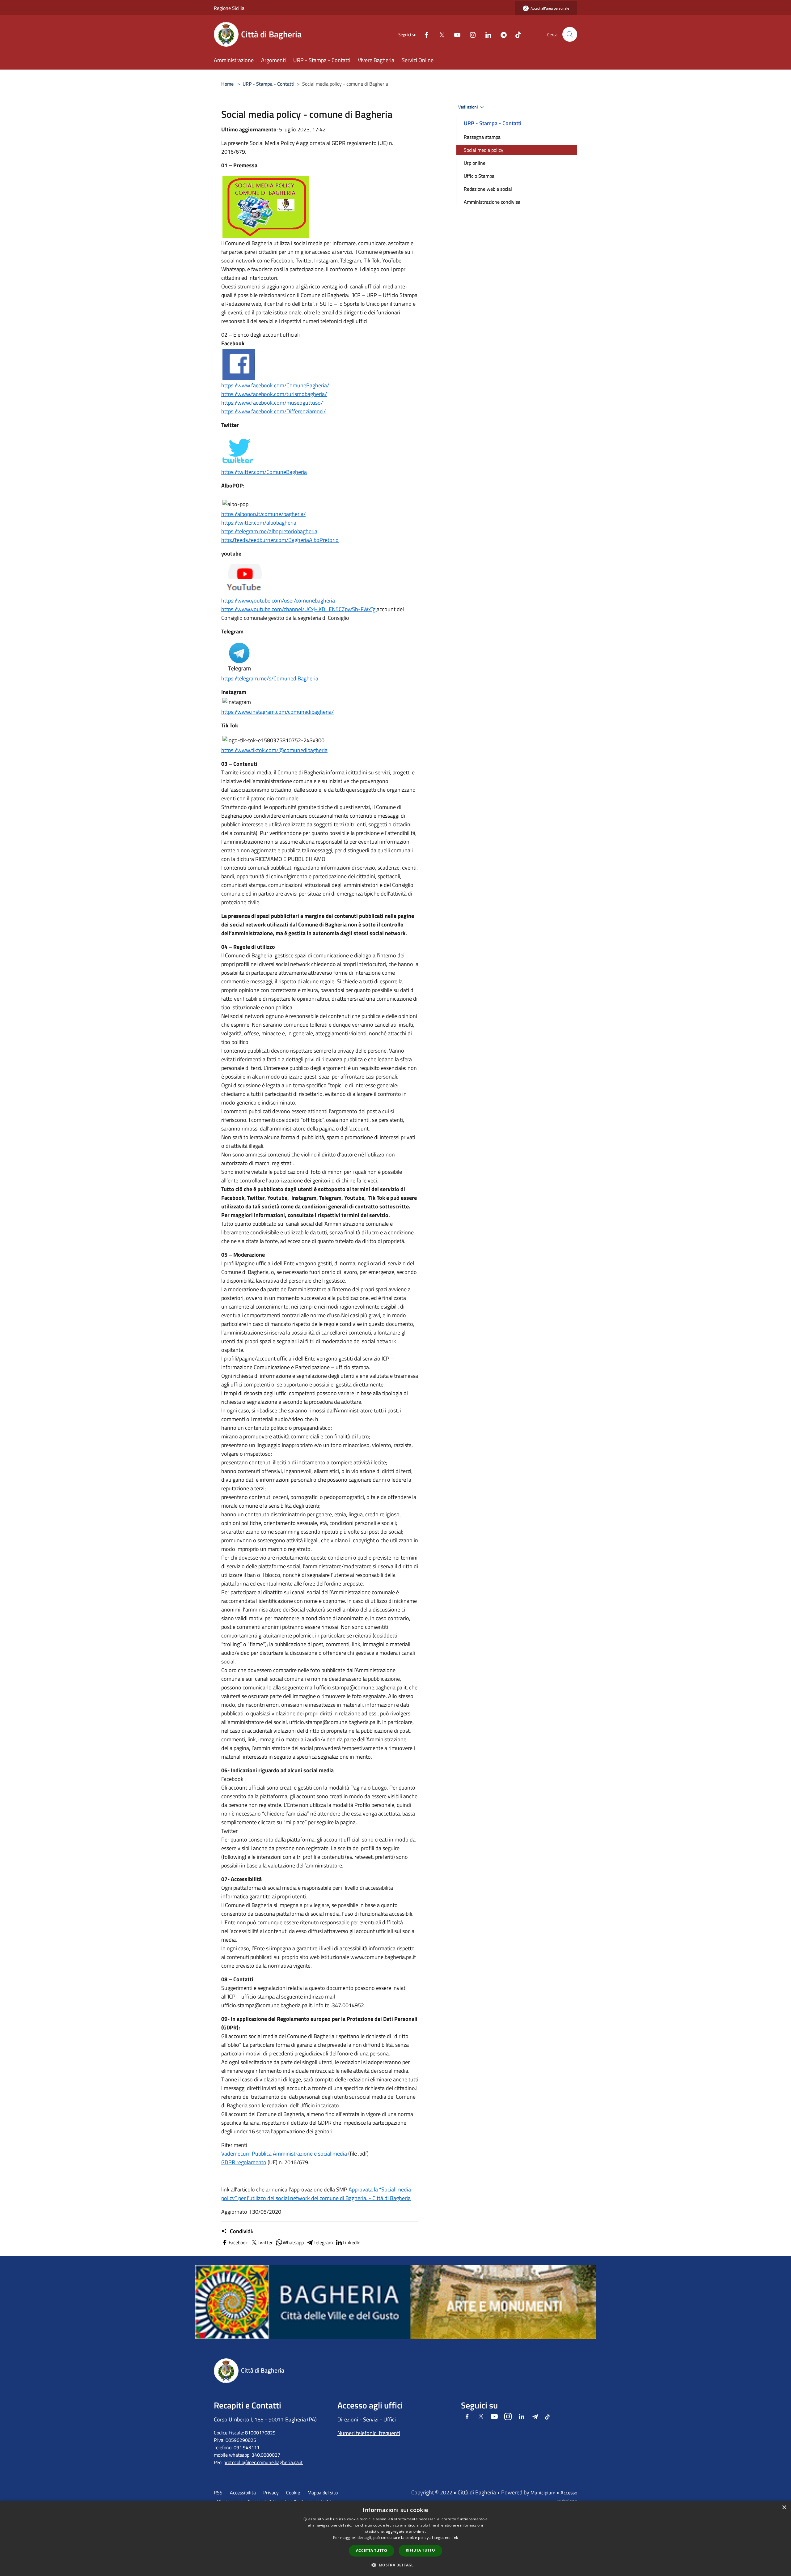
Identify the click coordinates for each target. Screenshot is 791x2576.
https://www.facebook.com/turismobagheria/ (274, 394)
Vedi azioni (468, 107)
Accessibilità (243, 2493)
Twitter (265, 2242)
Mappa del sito (323, 2493)
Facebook (238, 2242)
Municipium (543, 2493)
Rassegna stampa (482, 137)
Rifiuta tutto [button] (420, 2550)
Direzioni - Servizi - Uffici (367, 2419)
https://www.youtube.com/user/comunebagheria (278, 600)
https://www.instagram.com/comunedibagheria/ (277, 712)
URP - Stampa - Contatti (269, 84)
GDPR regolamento (244, 2162)
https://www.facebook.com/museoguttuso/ (272, 403)
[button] (395, 2565)
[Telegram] (501, 34)
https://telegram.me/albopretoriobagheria (269, 531)
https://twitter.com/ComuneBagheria (264, 472)
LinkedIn (352, 2242)
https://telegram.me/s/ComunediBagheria (270, 678)
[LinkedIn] (486, 34)
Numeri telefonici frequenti (369, 2433)
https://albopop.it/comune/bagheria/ (263, 514)
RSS (218, 2493)
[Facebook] (424, 34)
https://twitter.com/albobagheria (259, 523)
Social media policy (484, 150)
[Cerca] (570, 34)
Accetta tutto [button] (372, 2550)
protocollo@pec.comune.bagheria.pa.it (263, 2462)
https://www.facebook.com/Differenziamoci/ (273, 411)
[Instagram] (470, 34)
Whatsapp (293, 2242)
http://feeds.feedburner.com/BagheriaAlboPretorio (280, 540)
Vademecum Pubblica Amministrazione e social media (285, 2154)
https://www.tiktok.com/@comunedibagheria (274, 750)
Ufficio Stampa (479, 176)
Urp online (475, 163)
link (455, 2538)
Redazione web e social (488, 189)
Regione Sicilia (229, 8)
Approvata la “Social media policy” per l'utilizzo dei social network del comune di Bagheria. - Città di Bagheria (316, 2194)
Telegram (323, 2242)
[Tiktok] (516, 34)
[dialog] (395, 2538)
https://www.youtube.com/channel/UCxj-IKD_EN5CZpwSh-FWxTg (299, 609)
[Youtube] (455, 34)
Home (227, 84)
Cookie (293, 2493)
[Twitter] (439, 34)
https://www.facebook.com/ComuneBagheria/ (275, 385)
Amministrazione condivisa (492, 202)
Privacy (271, 2493)
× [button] (784, 2508)
